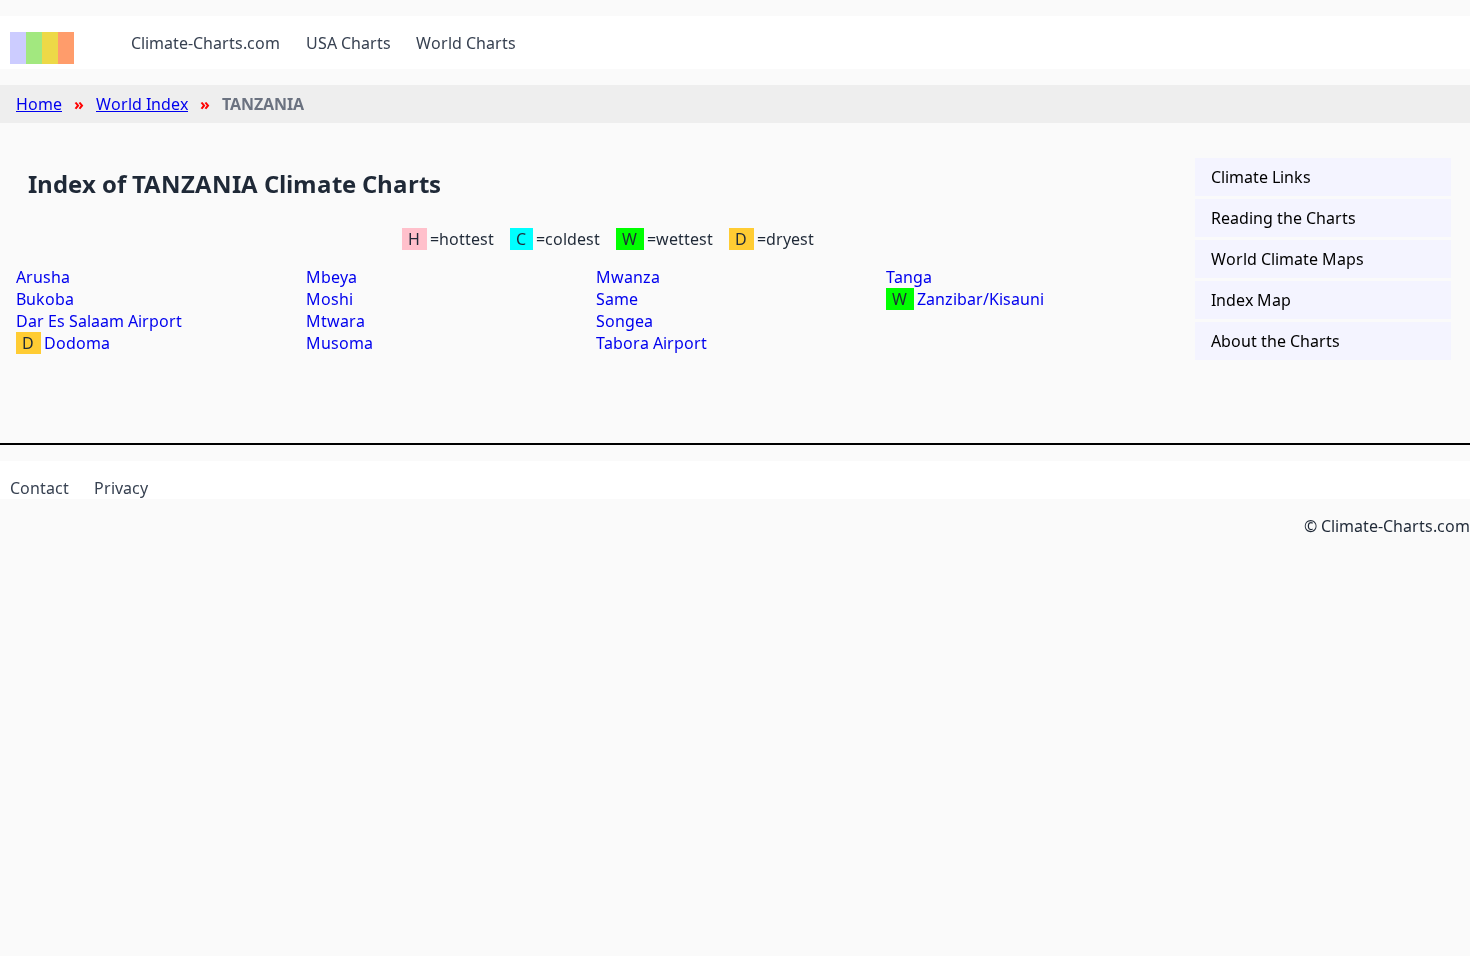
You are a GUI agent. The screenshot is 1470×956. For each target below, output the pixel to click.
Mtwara (335, 321)
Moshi (329, 299)
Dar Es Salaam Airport (99, 321)
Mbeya (331, 277)
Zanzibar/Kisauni (980, 299)
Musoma (339, 343)
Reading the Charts (1283, 218)
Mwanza (628, 277)
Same (617, 299)
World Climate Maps (1287, 259)
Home (39, 104)
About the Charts (1275, 341)
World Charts (466, 43)
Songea (624, 321)
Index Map (1251, 300)
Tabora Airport (651, 343)
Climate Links (1261, 177)
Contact (39, 488)
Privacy (121, 488)
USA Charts (348, 43)
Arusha (43, 277)
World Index (142, 104)
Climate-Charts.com (205, 43)
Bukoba (45, 299)
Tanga (909, 277)
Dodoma (77, 343)
